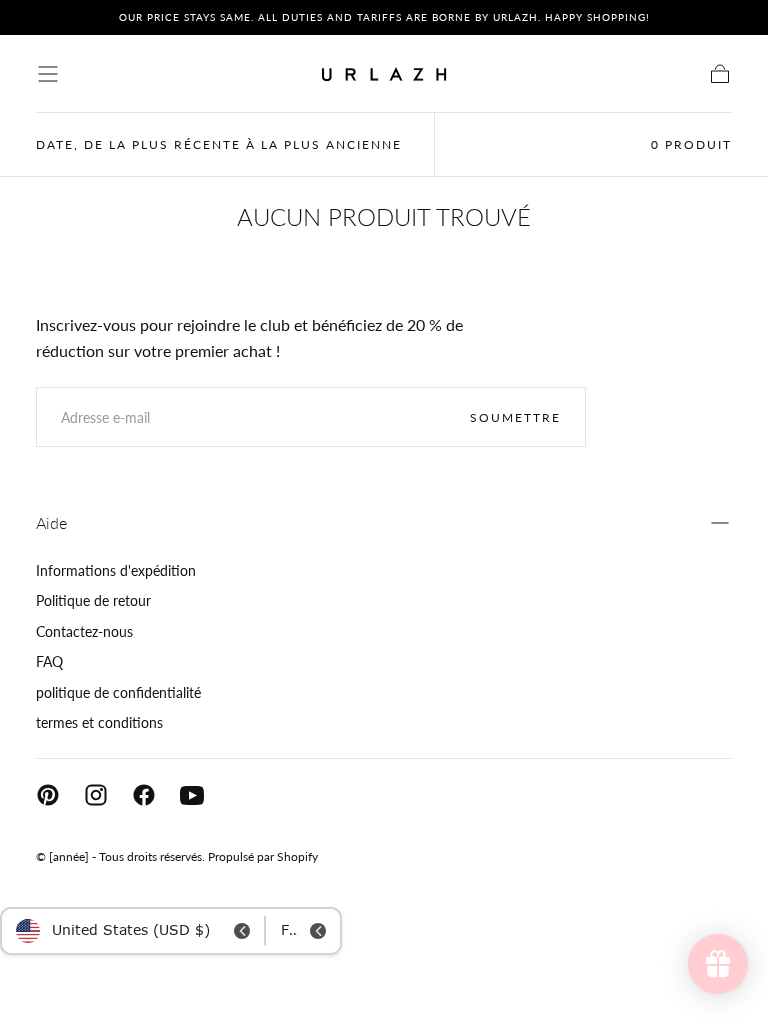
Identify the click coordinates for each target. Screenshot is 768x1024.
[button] (48, 74)
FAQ (49, 661)
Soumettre (515, 417)
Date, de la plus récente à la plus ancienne (219, 144)
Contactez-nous (84, 631)
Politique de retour (93, 600)
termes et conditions (99, 722)
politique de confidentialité (118, 692)
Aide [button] (51, 522)
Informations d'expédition (116, 570)
